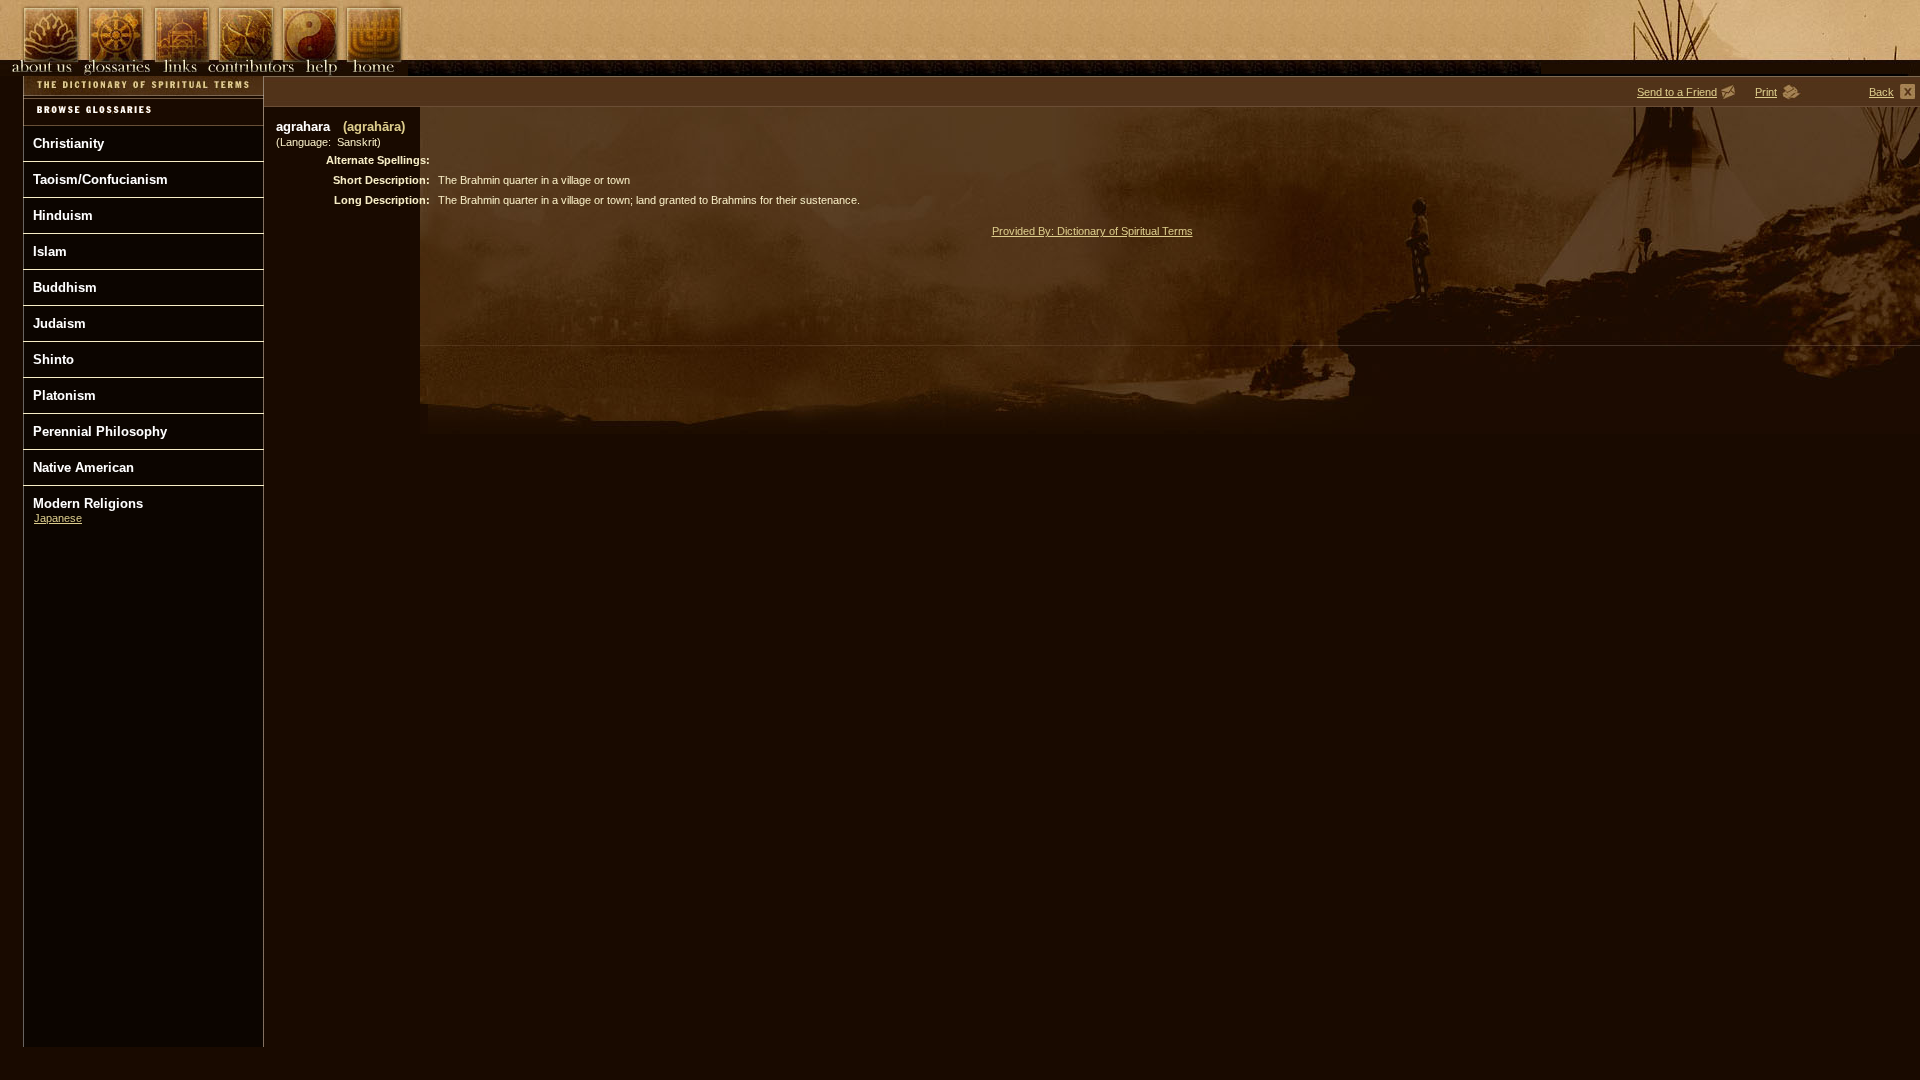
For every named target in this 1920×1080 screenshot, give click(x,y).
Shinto (53, 359)
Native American (83, 467)
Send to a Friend (1677, 92)
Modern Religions (88, 503)
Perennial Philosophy (100, 431)
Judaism (59, 323)
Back (1881, 92)
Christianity (68, 143)
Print (1766, 92)
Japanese (58, 518)
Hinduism (63, 215)
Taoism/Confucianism (100, 179)
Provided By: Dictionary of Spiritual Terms (1092, 231)
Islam (50, 251)
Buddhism (65, 287)
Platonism (64, 395)
